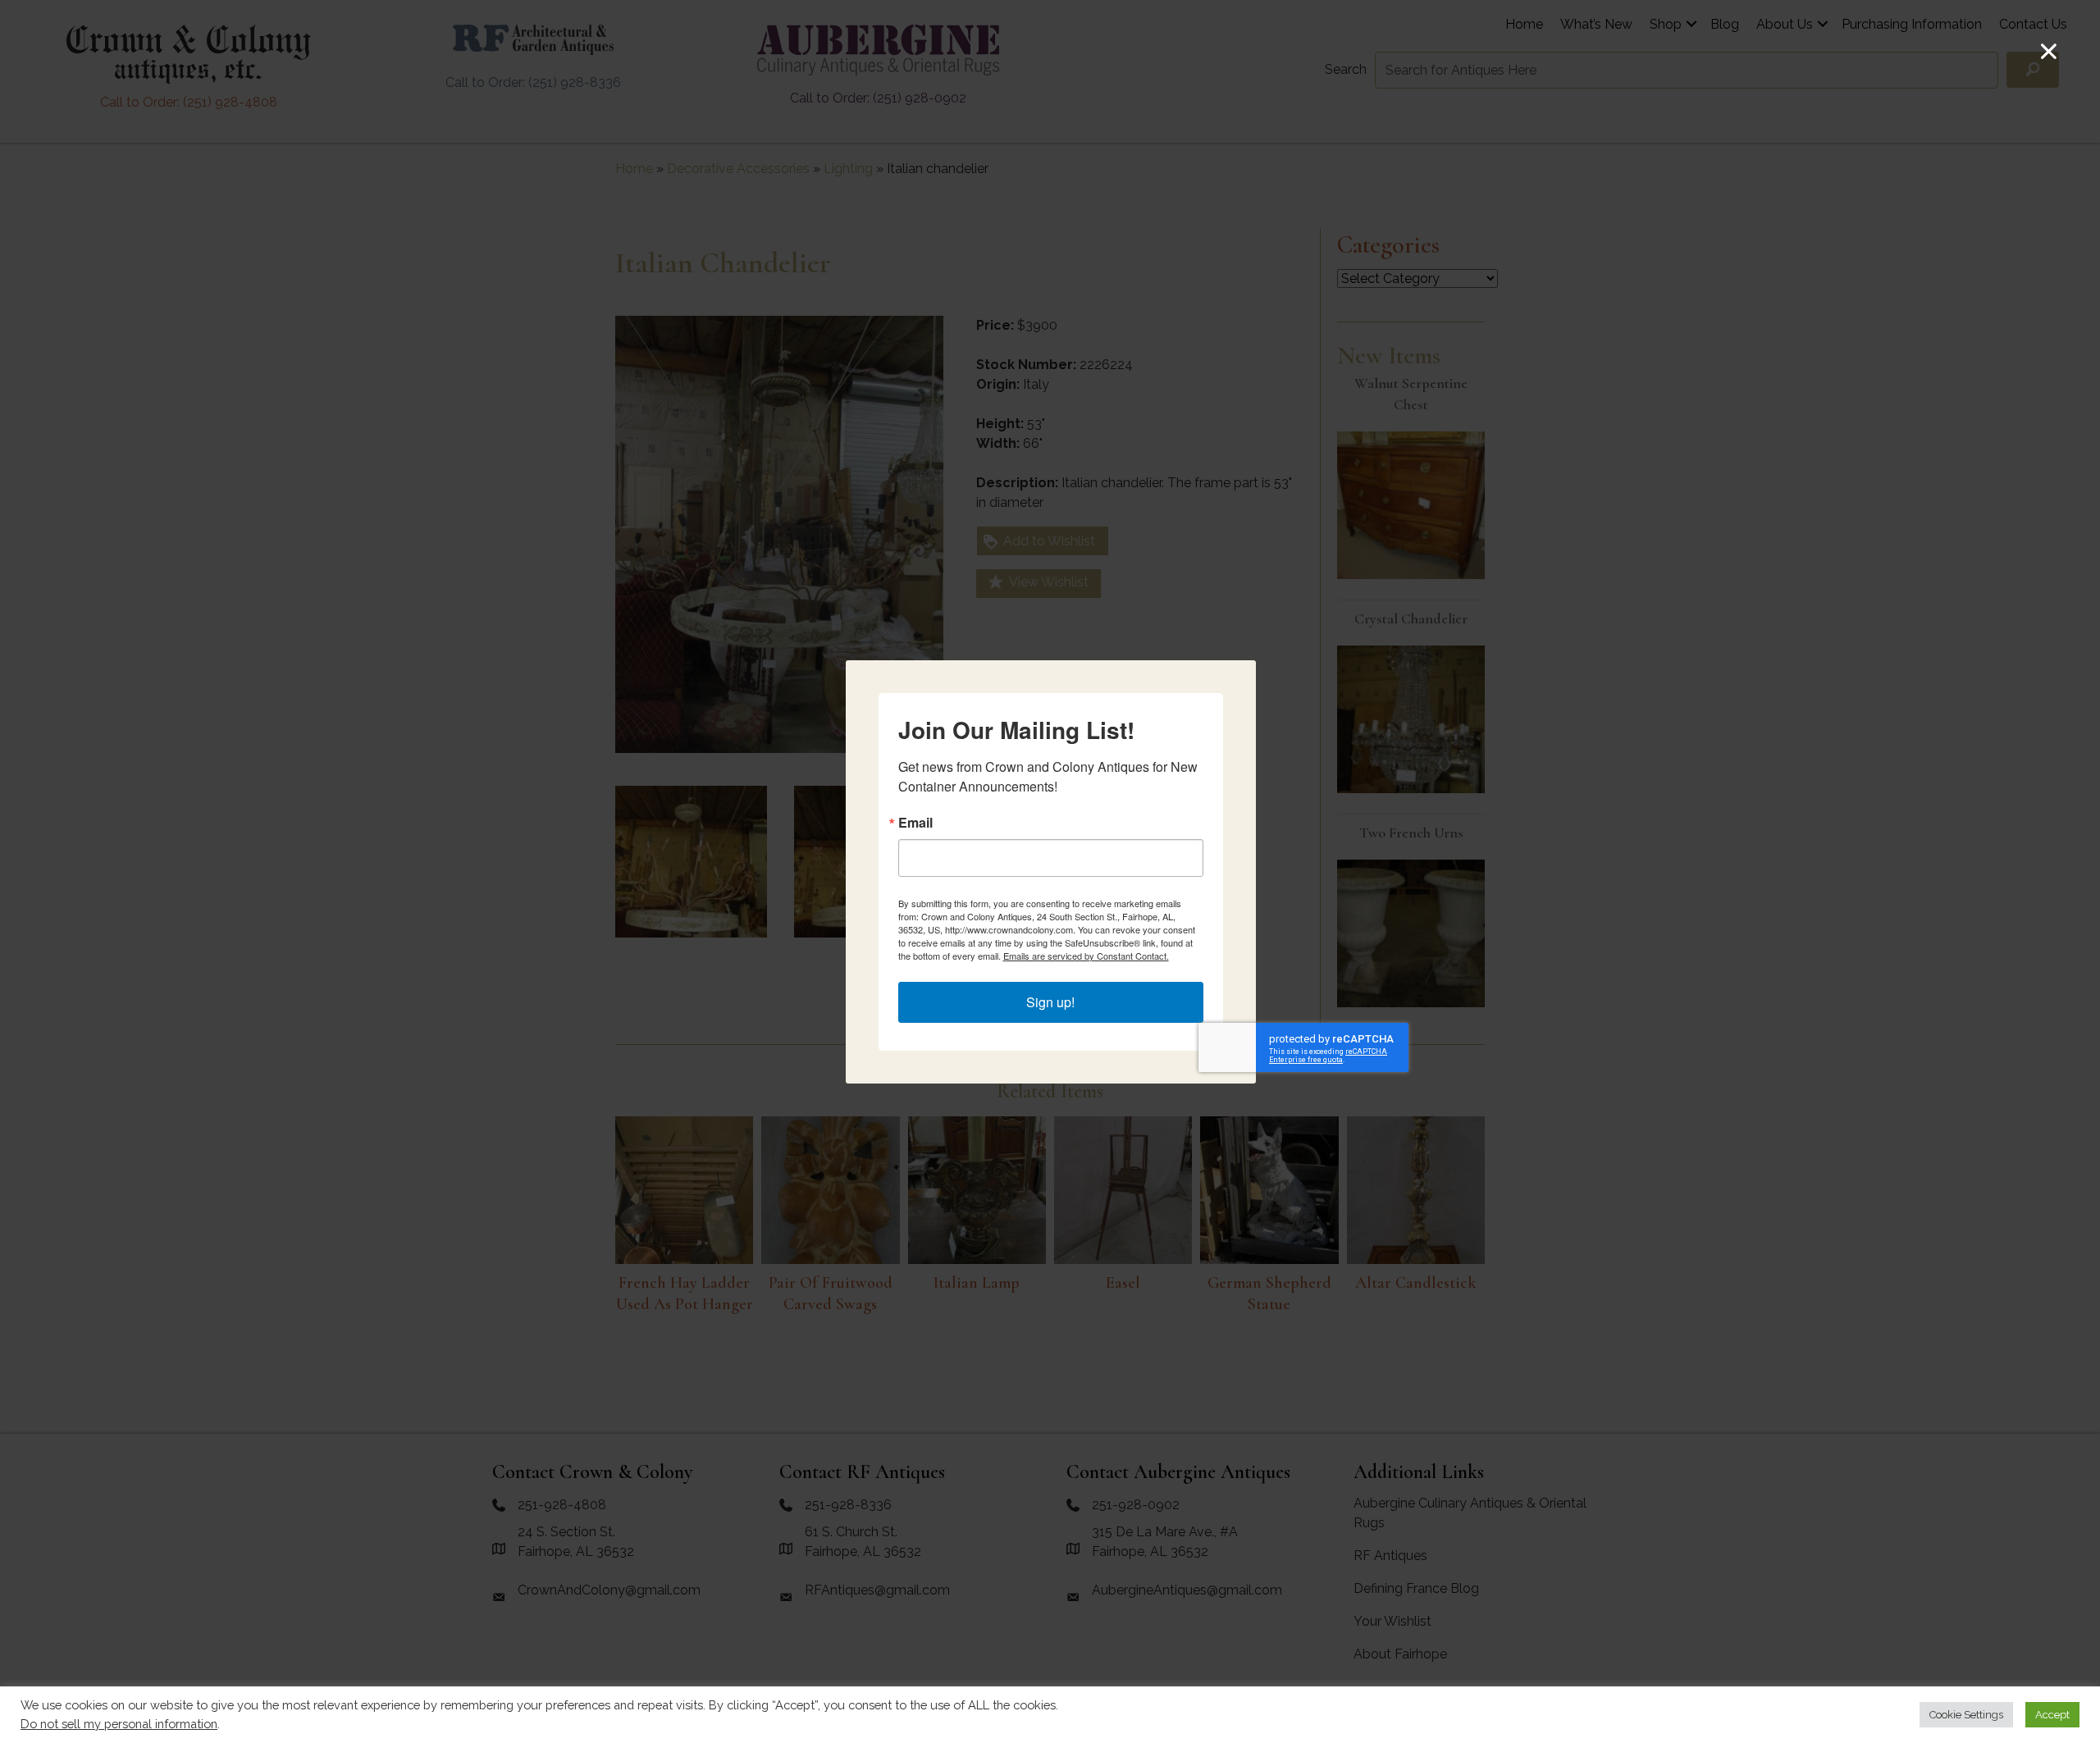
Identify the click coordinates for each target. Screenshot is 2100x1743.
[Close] (2049, 51)
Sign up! (1050, 1002)
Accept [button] (2052, 1715)
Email (915, 823)
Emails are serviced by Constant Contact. (1086, 956)
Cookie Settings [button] (1966, 1715)
